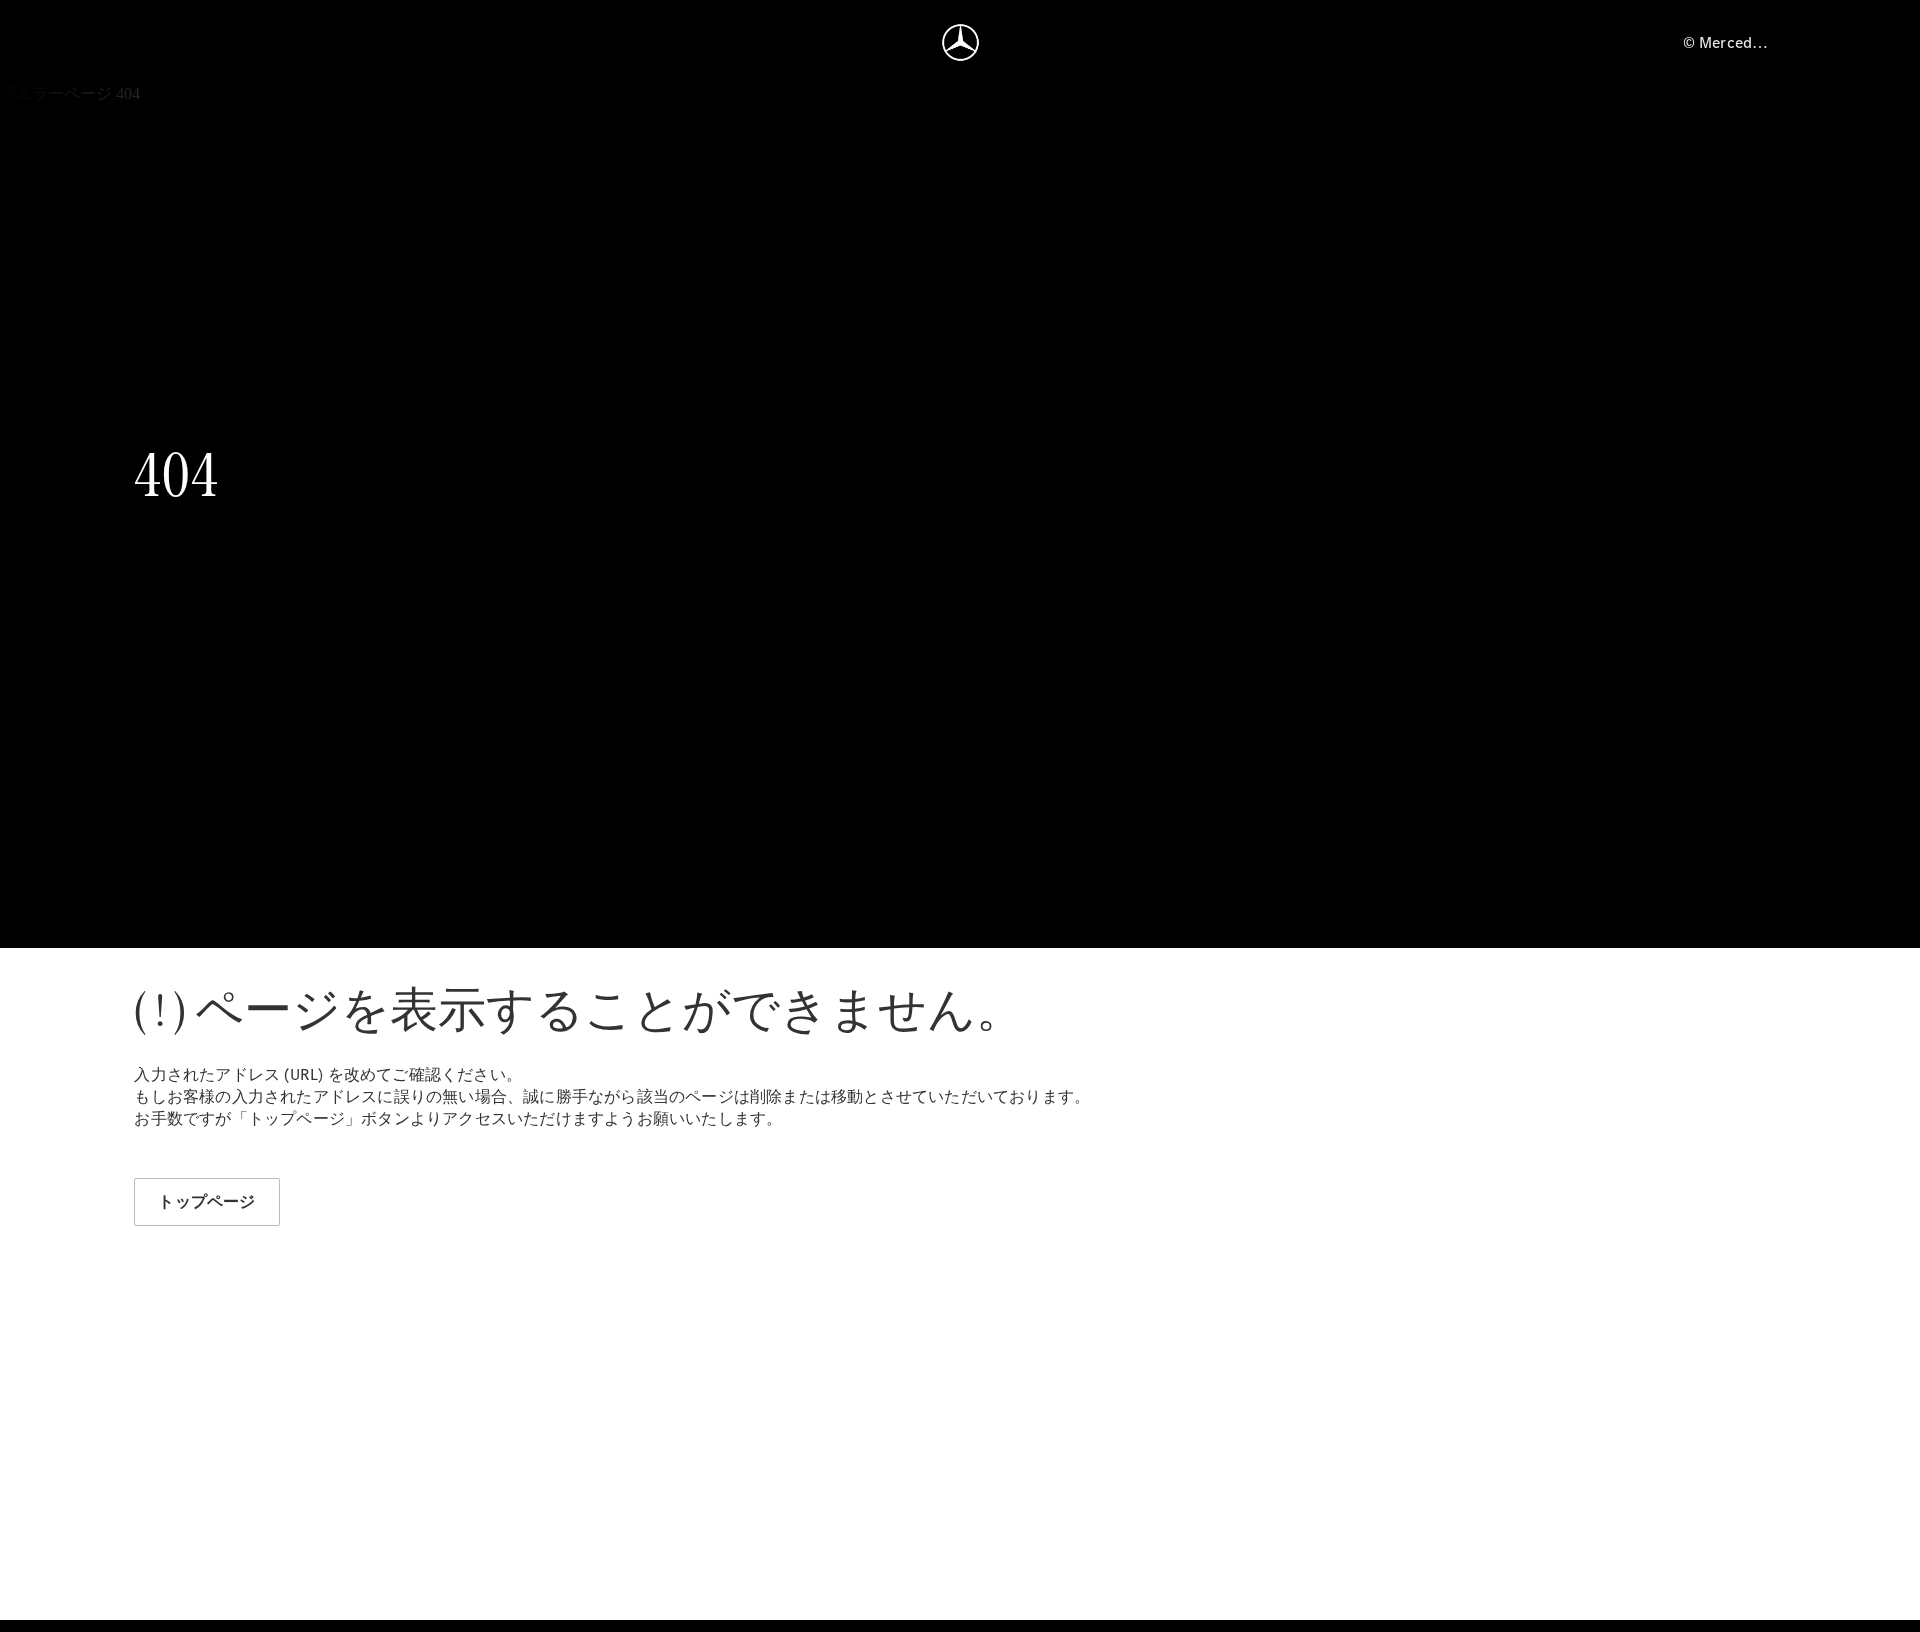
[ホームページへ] (960, 42)
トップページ (206, 1201)
